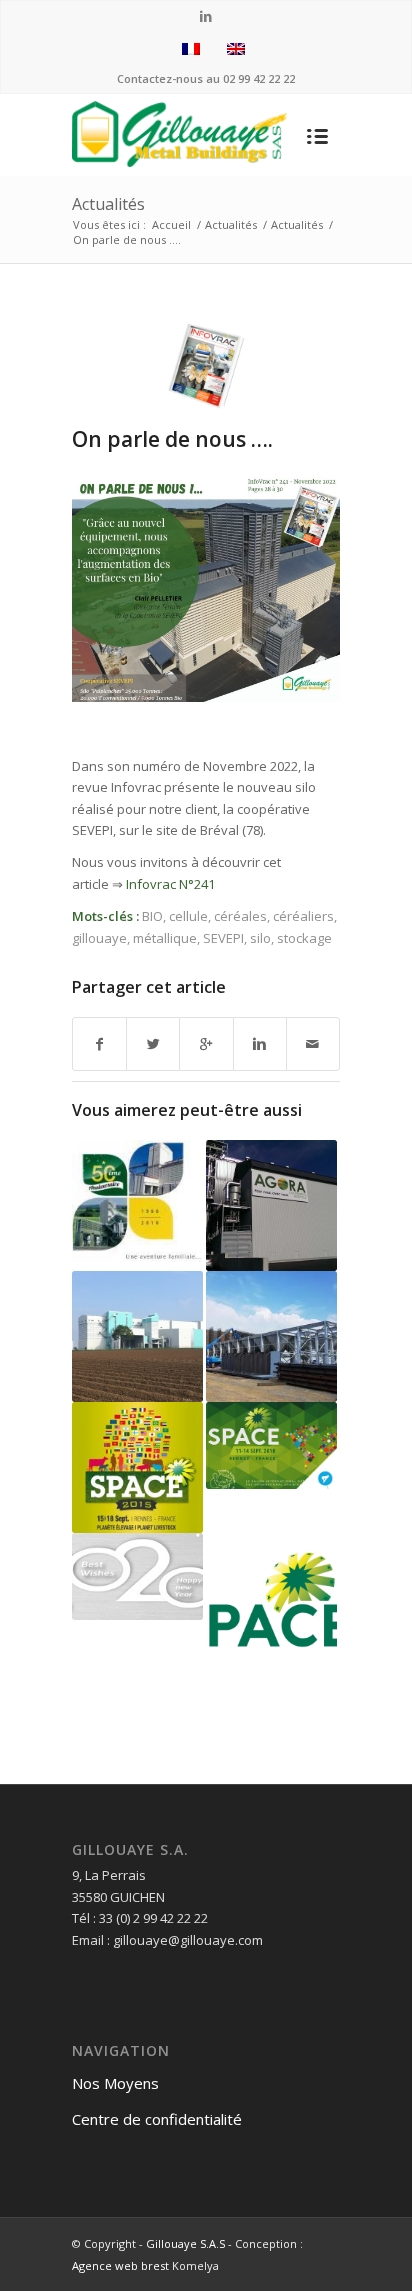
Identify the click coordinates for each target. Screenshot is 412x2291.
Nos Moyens (115, 2083)
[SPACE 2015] (137, 1467)
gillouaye (99, 938)
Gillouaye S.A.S (185, 2243)
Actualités (108, 204)
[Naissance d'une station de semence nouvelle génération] (271, 1336)
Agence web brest (120, 2265)
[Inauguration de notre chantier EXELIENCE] (137, 1336)
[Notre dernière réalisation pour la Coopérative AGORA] (271, 1205)
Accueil (171, 224)
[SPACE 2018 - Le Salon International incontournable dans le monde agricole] (271, 1445)
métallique (165, 938)
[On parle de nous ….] (206, 365)
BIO (152, 916)
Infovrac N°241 (170, 884)
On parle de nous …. (172, 439)
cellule (188, 916)
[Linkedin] (206, 16)
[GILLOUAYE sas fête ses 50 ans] (137, 1201)
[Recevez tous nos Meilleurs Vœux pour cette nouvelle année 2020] (137, 1576)
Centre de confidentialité (157, 2119)
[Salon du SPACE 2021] (271, 1598)
